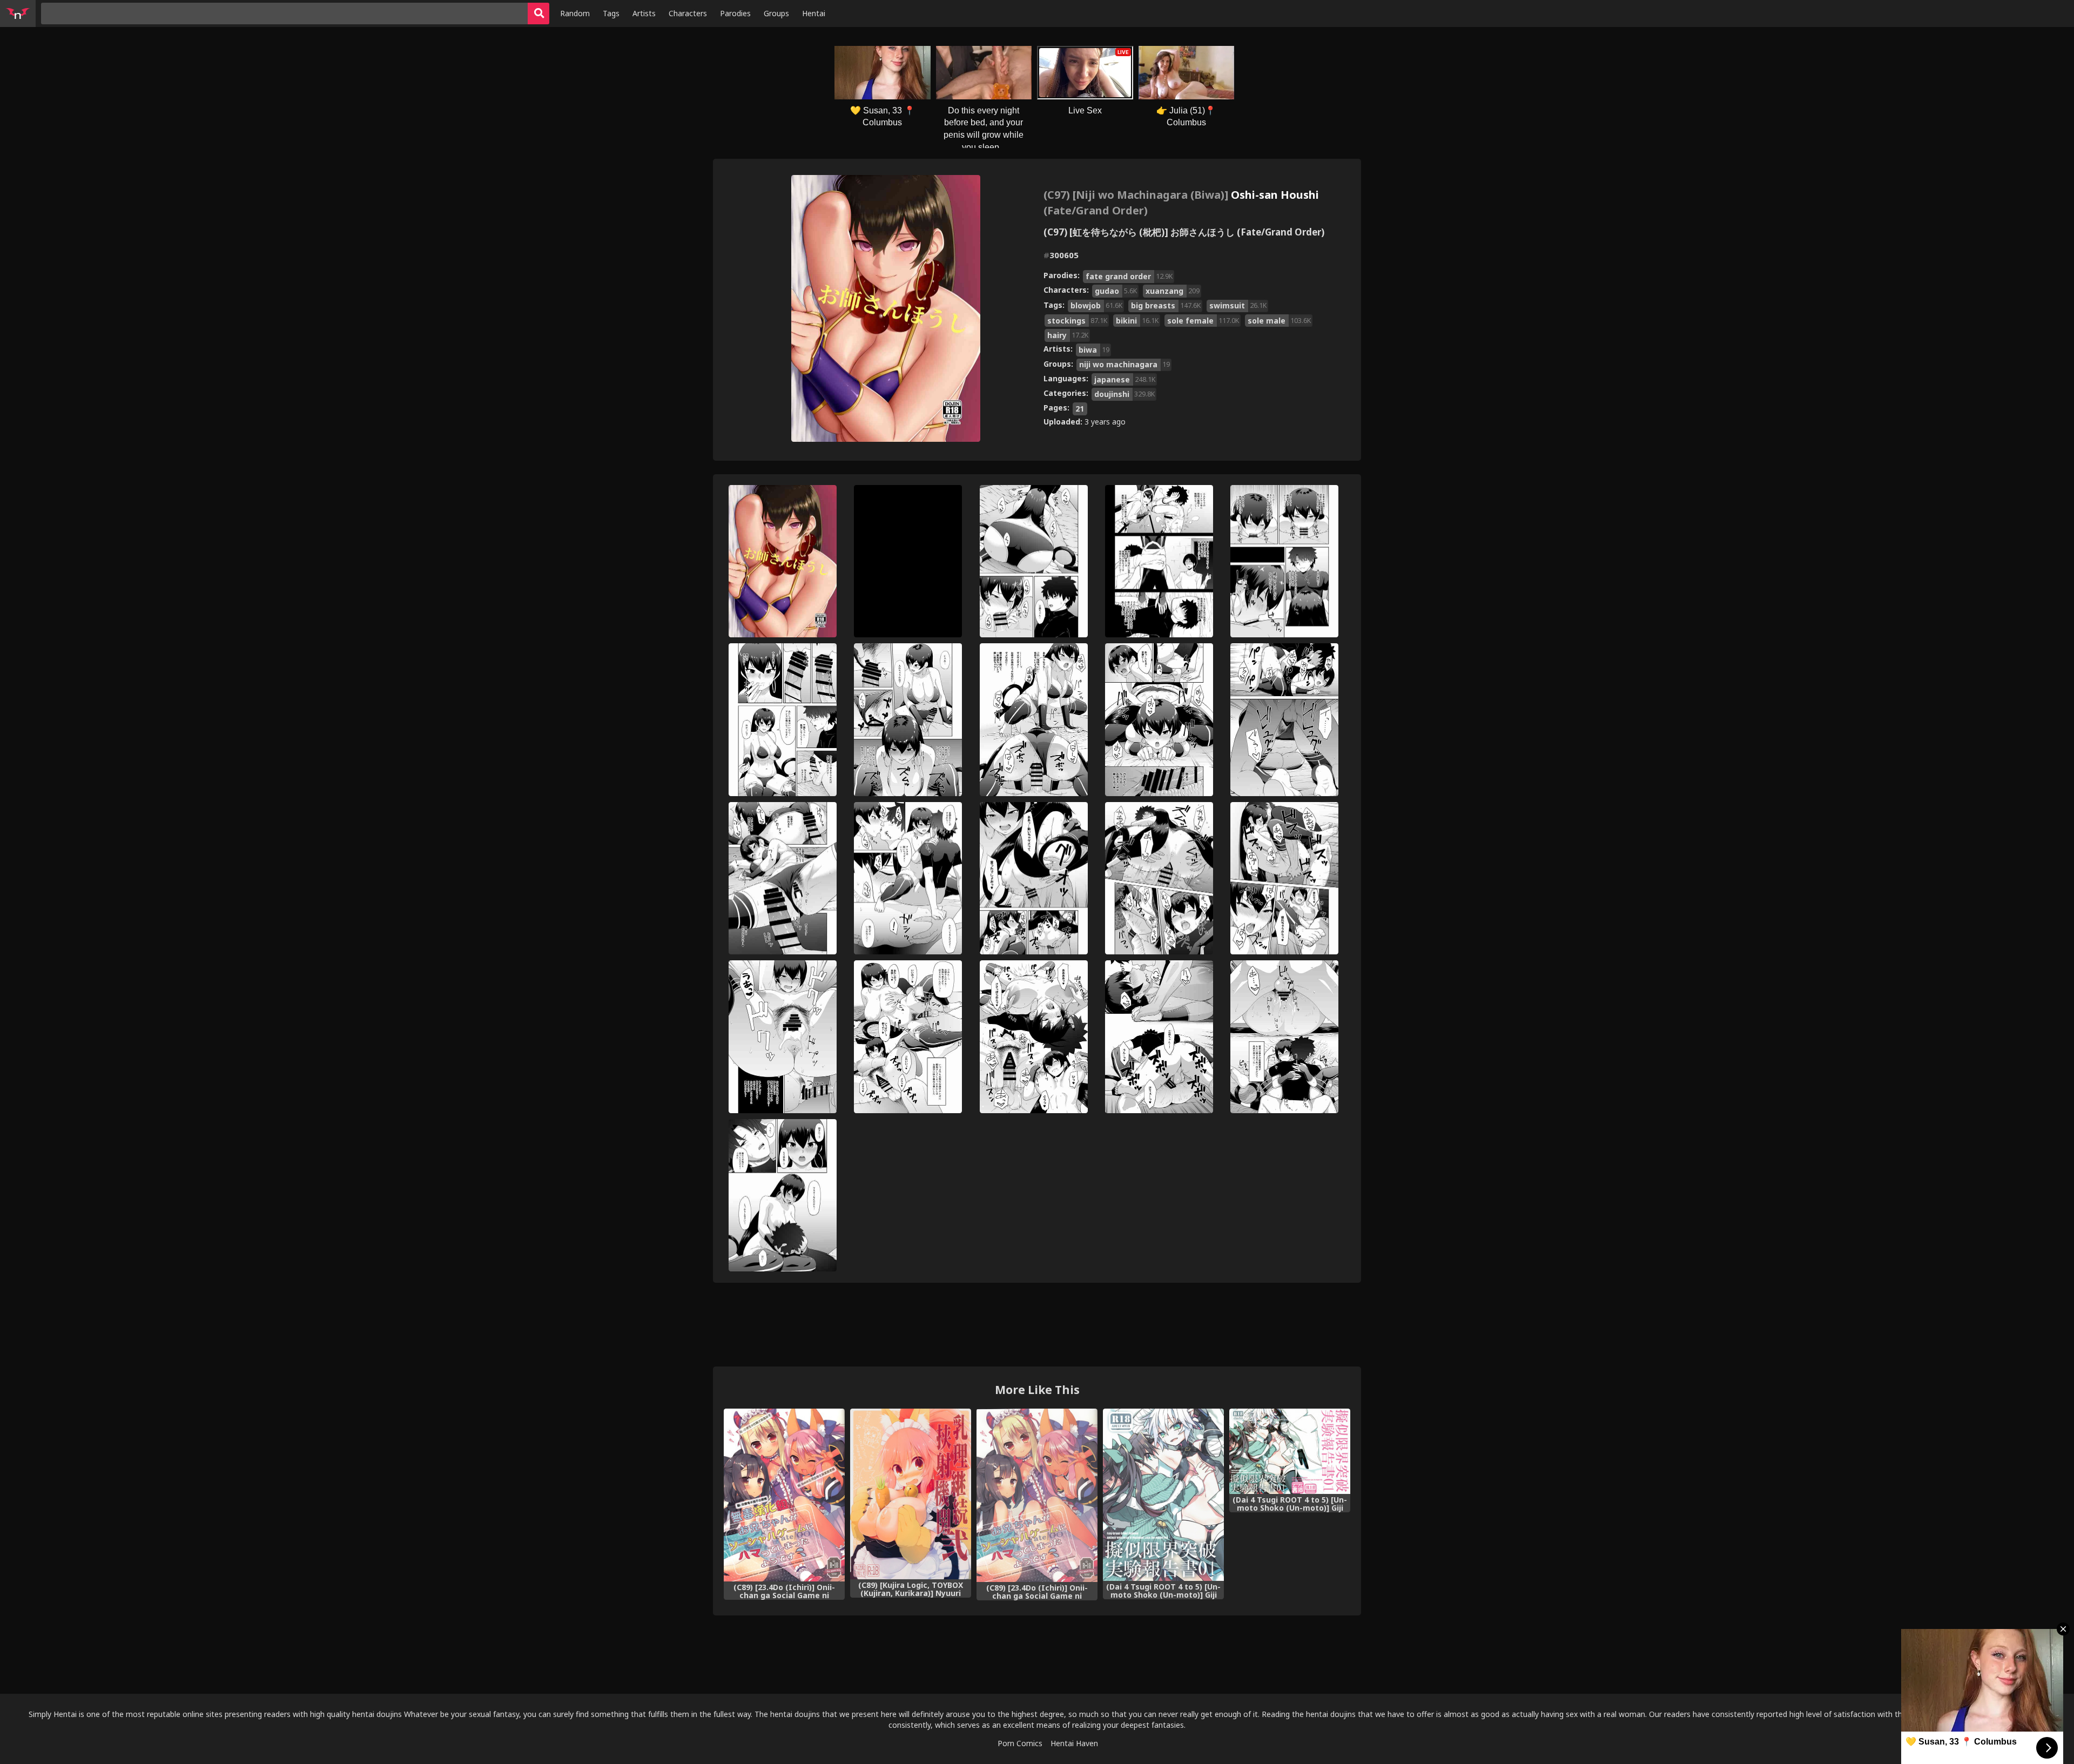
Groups (776, 13)
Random (575, 13)
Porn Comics (1020, 1743)
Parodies (735, 13)
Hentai (814, 13)
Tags (611, 13)
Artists (644, 13)
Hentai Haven (1074, 1743)
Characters (688, 13)
